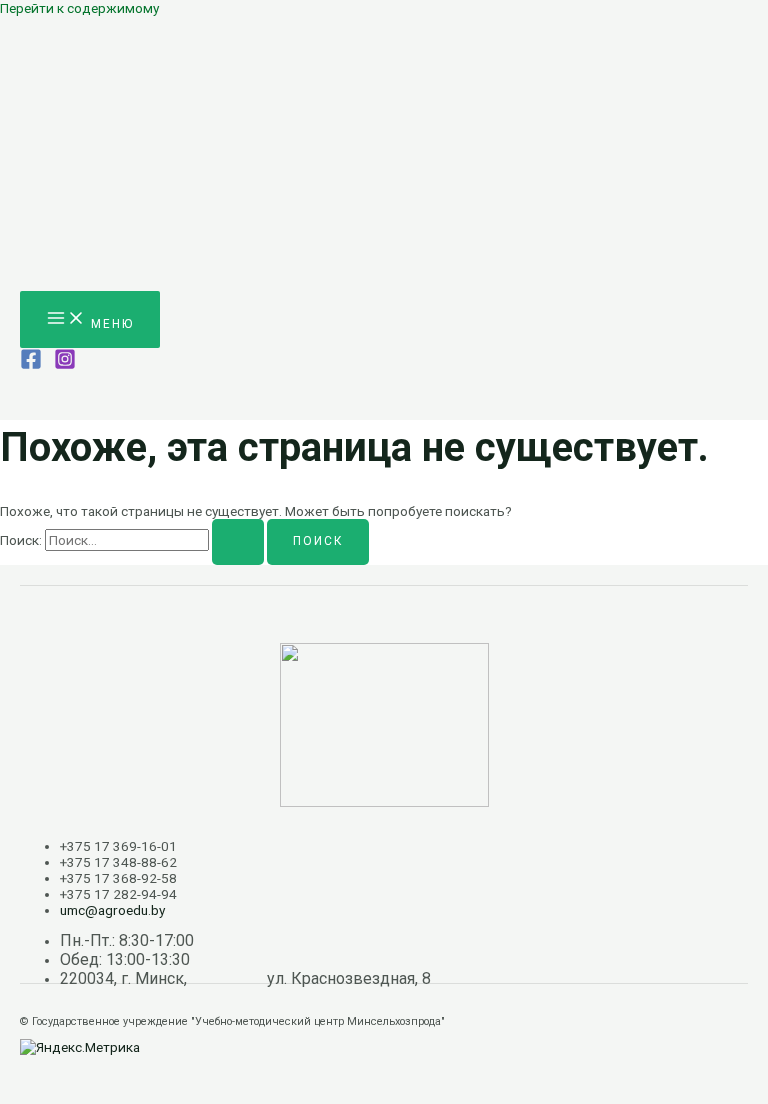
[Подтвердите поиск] (238, 542)
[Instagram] (65, 365)
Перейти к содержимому (79, 8)
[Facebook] (31, 365)
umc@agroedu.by (112, 910)
